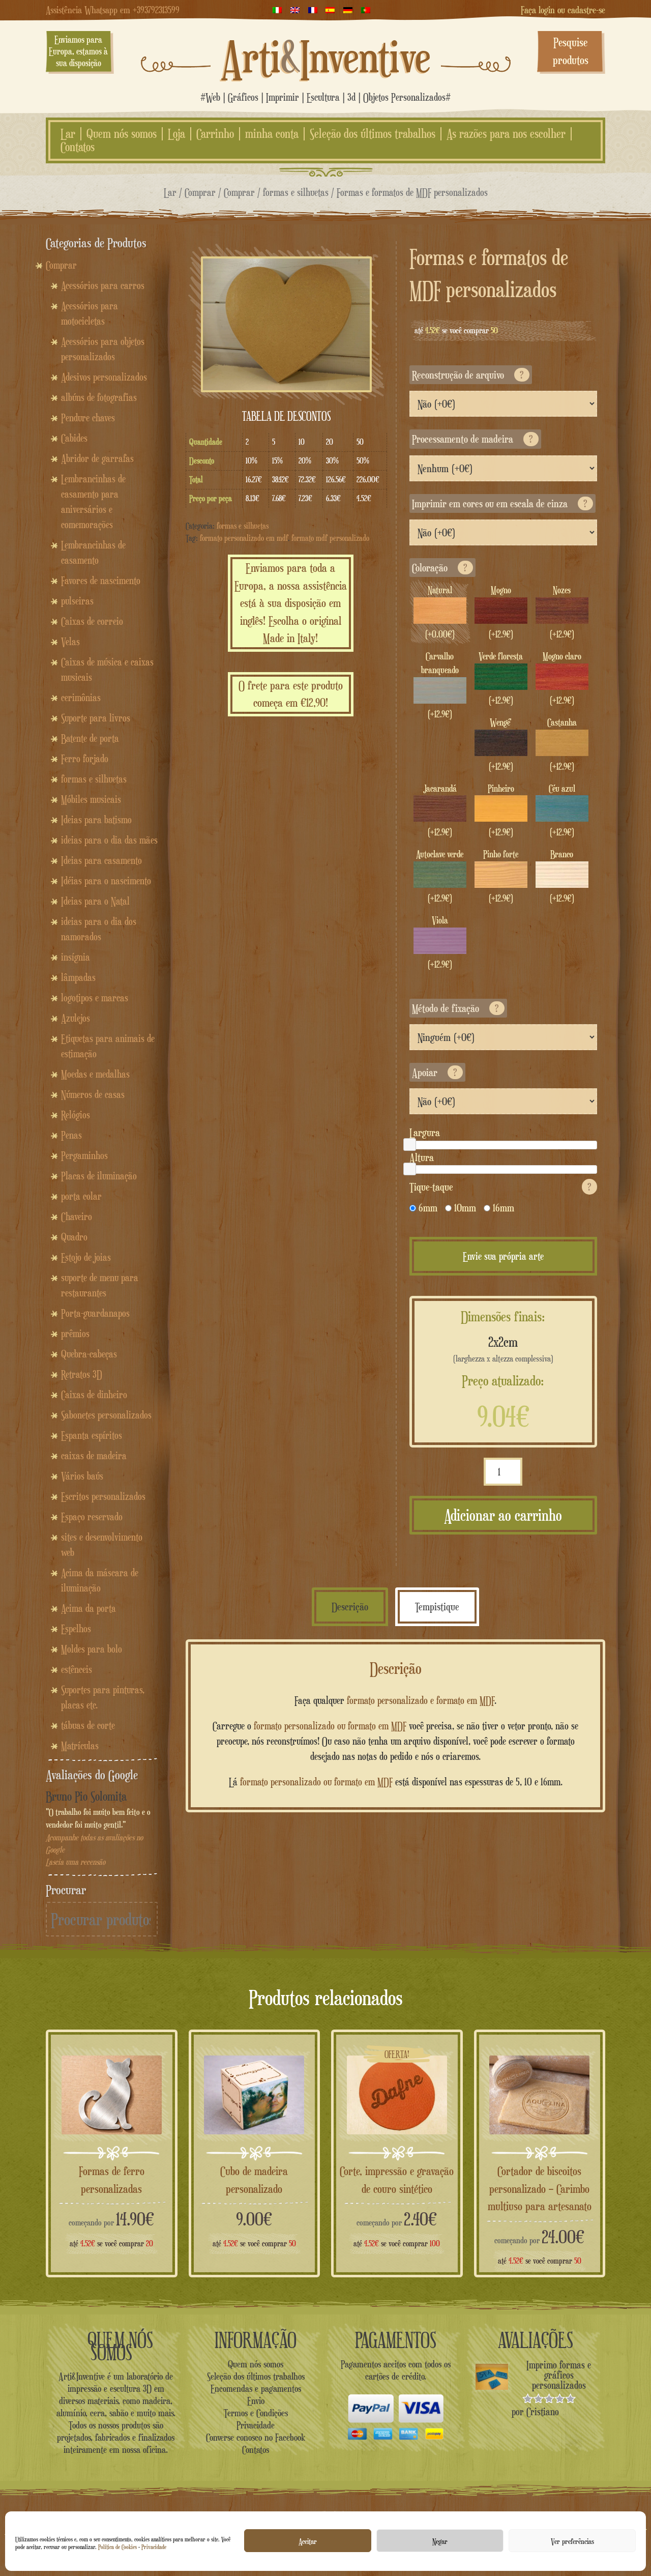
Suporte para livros (96, 718)
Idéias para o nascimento (106, 881)
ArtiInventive (326, 56)
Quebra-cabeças (89, 1354)
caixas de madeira (94, 1456)
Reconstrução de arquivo (468, 375)
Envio (256, 2400)
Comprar (200, 192)
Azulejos (76, 1018)
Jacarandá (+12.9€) (440, 811)
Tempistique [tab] (437, 1607)
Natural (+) (440, 612)
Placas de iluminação (99, 1176)
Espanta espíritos (92, 1435)
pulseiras (77, 601)
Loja (176, 134)
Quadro (74, 1237)
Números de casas (93, 1094)
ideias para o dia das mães (109, 840)
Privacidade (154, 2547)
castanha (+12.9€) (562, 744)
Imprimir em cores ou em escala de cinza (500, 503)
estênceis (77, 1669)
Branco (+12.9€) (562, 876)
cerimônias (81, 698)
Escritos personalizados (103, 1496)
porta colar (81, 1196)
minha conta (272, 134)
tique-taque (500, 1187)
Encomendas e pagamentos (256, 2388)
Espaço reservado (92, 1517)
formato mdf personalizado (330, 538)
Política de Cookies (117, 2547)
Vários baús (82, 1476)
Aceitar (308, 2541)
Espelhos (76, 1629)
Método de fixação (455, 1008)
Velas (70, 642)
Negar (440, 2541)
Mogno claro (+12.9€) (562, 678)
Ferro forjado (85, 759)
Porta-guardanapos (95, 1313)
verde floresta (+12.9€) (501, 678)
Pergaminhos (84, 1155)
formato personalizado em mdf (244, 538)
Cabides (74, 438)
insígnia (76, 957)
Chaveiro (77, 1217)
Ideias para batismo (96, 820)
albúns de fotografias (99, 397)
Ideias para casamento (101, 860)
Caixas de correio (92, 621)
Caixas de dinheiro (94, 1395)
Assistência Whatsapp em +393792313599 (113, 10)
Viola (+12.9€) (440, 942)
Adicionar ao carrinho (503, 1515)
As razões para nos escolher (506, 134)
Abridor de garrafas (97, 458)
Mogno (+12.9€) (501, 612)
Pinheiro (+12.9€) (501, 811)
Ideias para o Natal (95, 901)
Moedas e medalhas (95, 1074)
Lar (68, 134)
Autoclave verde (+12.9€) (440, 876)
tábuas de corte (88, 1725)
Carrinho (215, 134)
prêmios (75, 1334)
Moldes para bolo (92, 1649)
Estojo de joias (86, 1257)
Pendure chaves (88, 418)
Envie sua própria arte (503, 1256)
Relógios (76, 1115)
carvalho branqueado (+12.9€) (440, 685)
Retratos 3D (82, 1374)
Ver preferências (572, 2541)
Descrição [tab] (350, 1607)
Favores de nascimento (101, 581)
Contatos (78, 147)
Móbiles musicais (91, 799)
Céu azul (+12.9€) (562, 811)
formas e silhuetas (296, 192)
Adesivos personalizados (104, 377)
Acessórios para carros (103, 285)
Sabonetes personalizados (106, 1415)
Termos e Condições (256, 2413)
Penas (71, 1135)
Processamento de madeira (472, 439)
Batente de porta (90, 738)
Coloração (440, 568)
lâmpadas (78, 977)
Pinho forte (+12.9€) (501, 876)
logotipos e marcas (95, 998)
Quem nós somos (122, 134)
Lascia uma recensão (76, 1862)
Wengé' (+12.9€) (501, 744)
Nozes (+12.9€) (562, 612)
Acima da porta (88, 1608)
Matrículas (80, 1746)
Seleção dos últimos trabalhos (373, 134)
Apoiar (435, 1072)
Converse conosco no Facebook (256, 2437)
